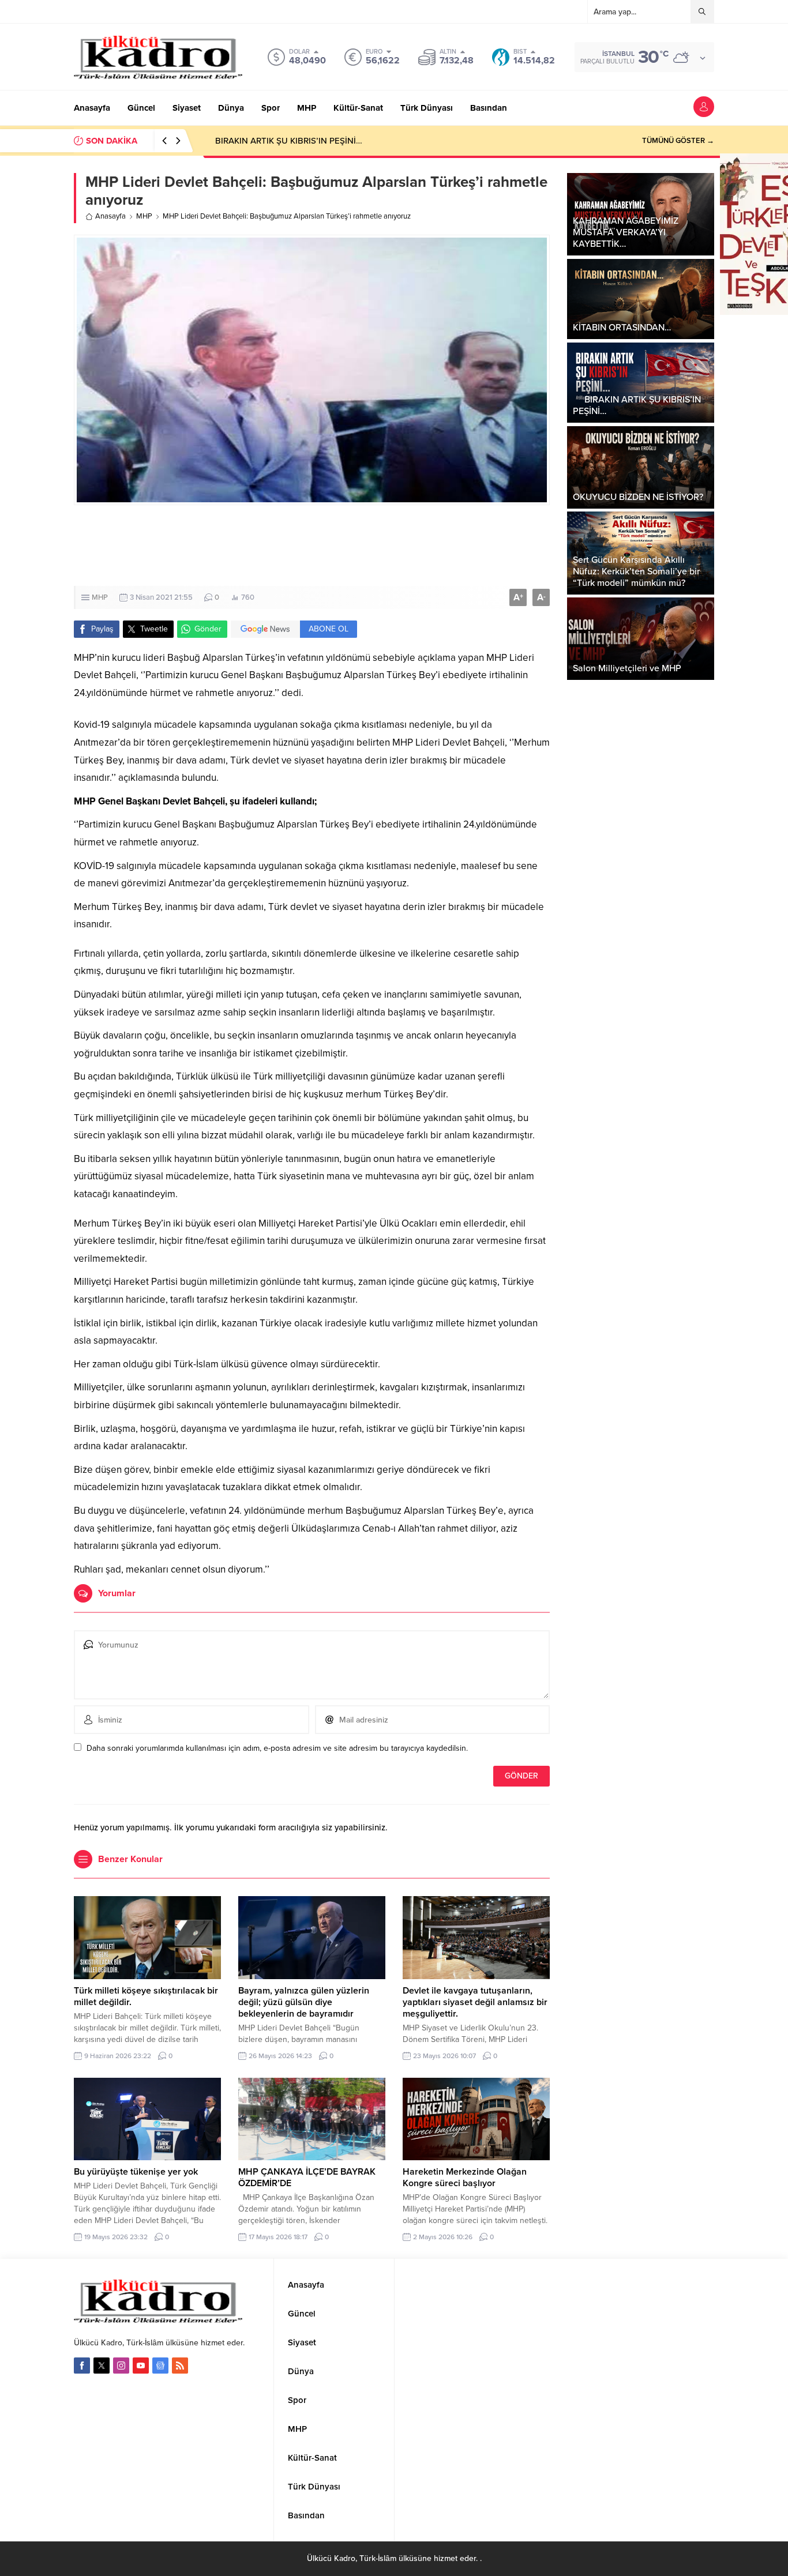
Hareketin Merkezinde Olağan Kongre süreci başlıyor (465, 2178)
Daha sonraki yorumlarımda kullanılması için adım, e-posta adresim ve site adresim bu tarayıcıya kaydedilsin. (277, 1748)
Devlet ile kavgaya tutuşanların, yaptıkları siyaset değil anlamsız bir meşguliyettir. (475, 2002)
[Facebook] (82, 2366)
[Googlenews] (160, 2366)
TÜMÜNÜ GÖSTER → (678, 141)
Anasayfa (110, 216)
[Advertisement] (394, 546)
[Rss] (180, 2366)
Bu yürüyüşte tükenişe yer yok (136, 2172)
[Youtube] (141, 2366)
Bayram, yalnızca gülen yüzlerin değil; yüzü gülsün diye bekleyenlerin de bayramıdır (304, 2002)
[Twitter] (102, 2366)
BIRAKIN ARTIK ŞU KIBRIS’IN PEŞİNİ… (283, 141)
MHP (144, 216)
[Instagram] (121, 2366)
